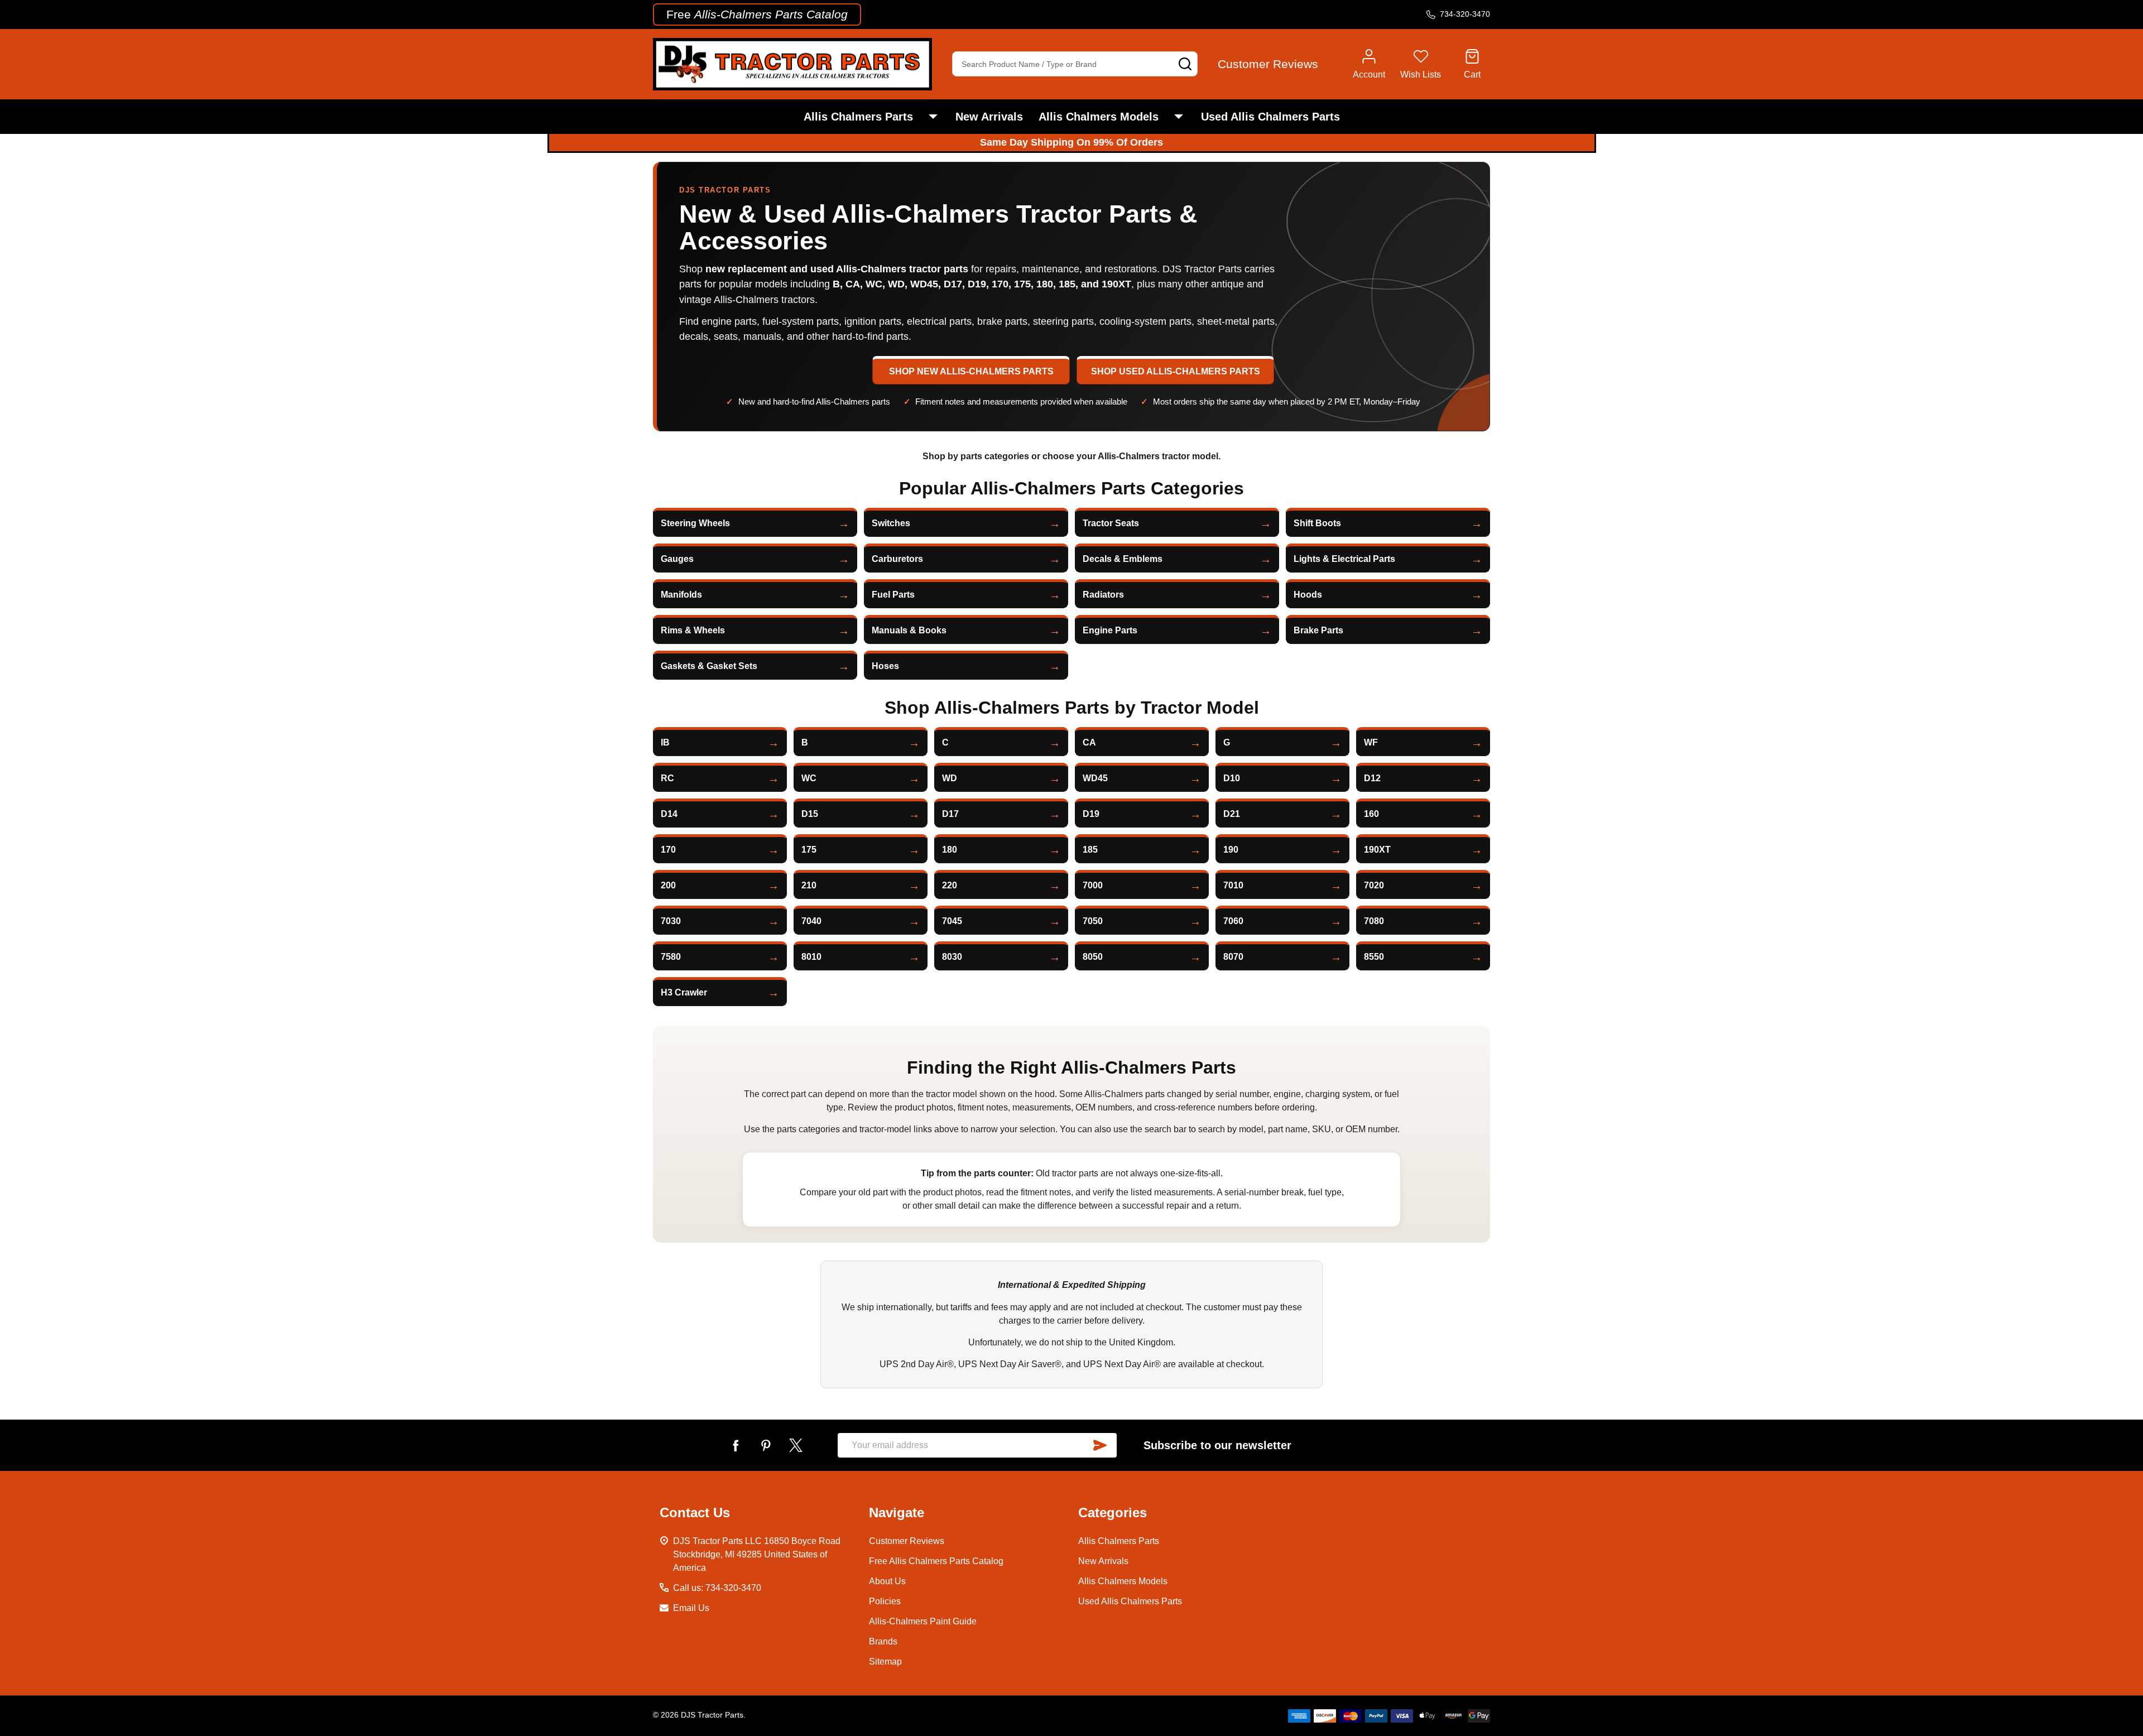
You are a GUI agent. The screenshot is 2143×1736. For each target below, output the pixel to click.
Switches (891, 523)
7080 (1374, 921)
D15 (810, 814)
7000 (1093, 885)
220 (950, 885)
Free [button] (757, 14)
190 (1231, 850)
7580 (671, 957)
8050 (1093, 957)
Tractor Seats (1111, 523)
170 (668, 850)
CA (1089, 742)
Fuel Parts (893, 595)
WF (1371, 742)
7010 (1233, 885)
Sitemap (885, 1662)
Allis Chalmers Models (1099, 117)
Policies (885, 1601)
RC (667, 778)
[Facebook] (736, 1445)
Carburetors (897, 559)
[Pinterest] (766, 1445)
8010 (811, 957)
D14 (669, 814)
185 (1090, 850)
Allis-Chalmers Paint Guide (923, 1621)
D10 (1232, 778)
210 (809, 885)
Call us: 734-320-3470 (717, 1588)
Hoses (885, 666)
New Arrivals (989, 117)
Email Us (691, 1608)
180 (950, 850)
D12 (1372, 778)
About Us (887, 1581)
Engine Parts (1110, 630)
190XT (1377, 850)
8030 (952, 957)
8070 (1233, 957)
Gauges (677, 559)
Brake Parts (1318, 630)
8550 (1374, 957)
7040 (811, 921)
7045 (952, 921)
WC (809, 778)
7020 (1374, 885)
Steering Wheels (695, 523)
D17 (950, 814)
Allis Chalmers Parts (858, 117)
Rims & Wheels (693, 630)
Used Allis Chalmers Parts (1270, 117)
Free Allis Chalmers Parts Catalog (936, 1561)
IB (665, 742)
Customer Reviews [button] (1268, 64)
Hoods (1308, 595)
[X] (796, 1445)
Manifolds (681, 595)
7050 (1093, 921)
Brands (883, 1641)
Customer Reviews (907, 1541)
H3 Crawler (684, 992)
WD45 (1095, 778)
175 (809, 850)
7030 (671, 921)
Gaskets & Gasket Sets (709, 666)
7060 (1233, 921)
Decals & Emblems (1123, 559)
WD (950, 778)
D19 (1091, 814)
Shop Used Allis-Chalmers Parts (1176, 371)
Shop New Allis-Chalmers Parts (971, 371)
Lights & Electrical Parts (1344, 559)
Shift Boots (1317, 523)
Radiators (1103, 595)
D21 (1232, 814)
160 (1371, 814)
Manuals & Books (909, 630)
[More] (933, 117)
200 (668, 885)
